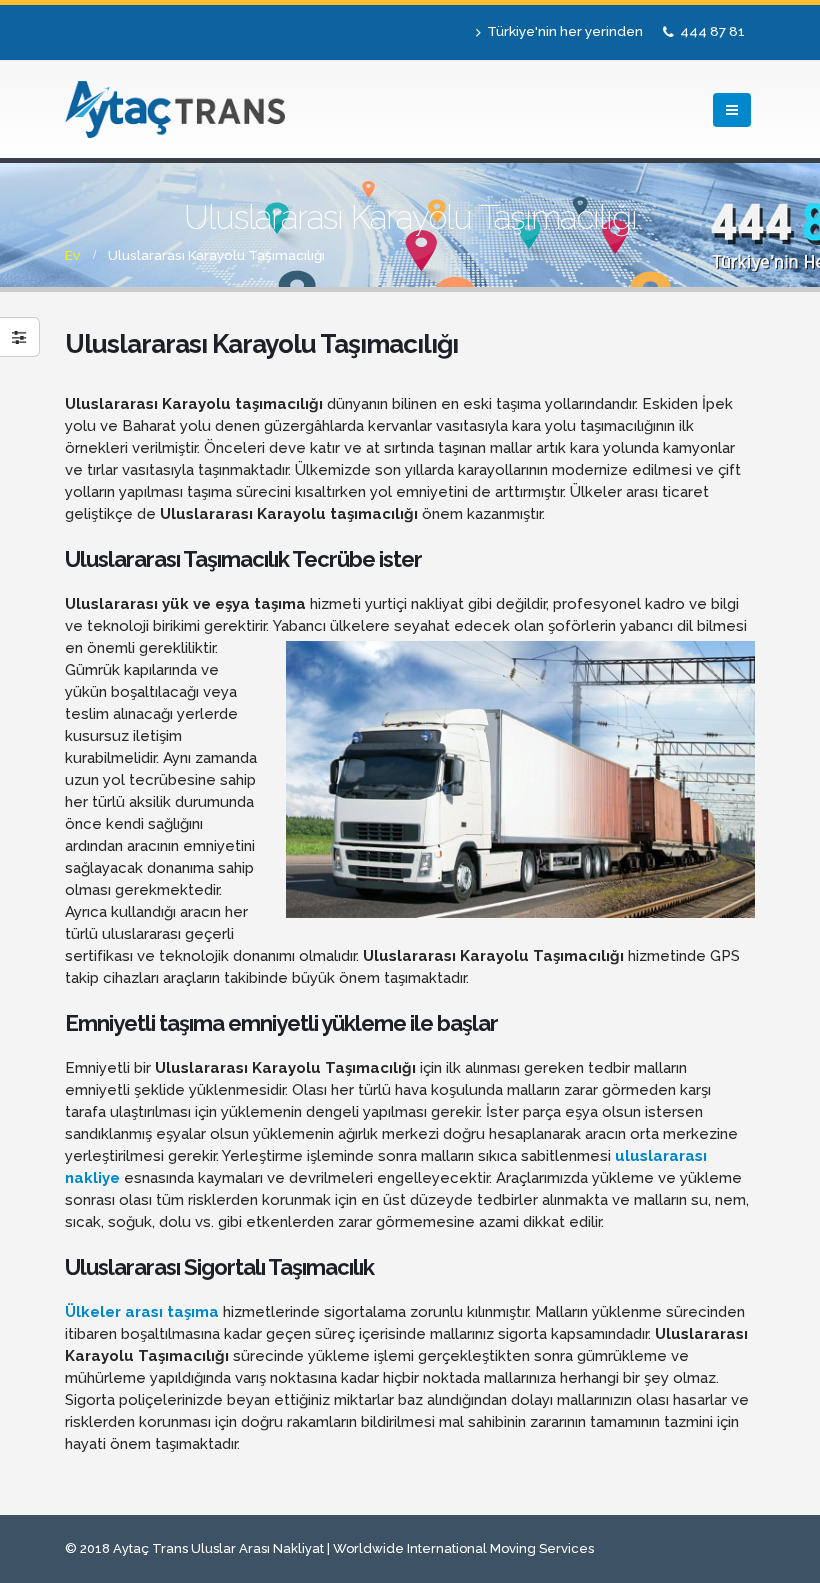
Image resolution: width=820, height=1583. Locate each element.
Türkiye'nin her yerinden (565, 31)
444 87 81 (712, 31)
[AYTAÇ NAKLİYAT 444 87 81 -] (175, 109)
